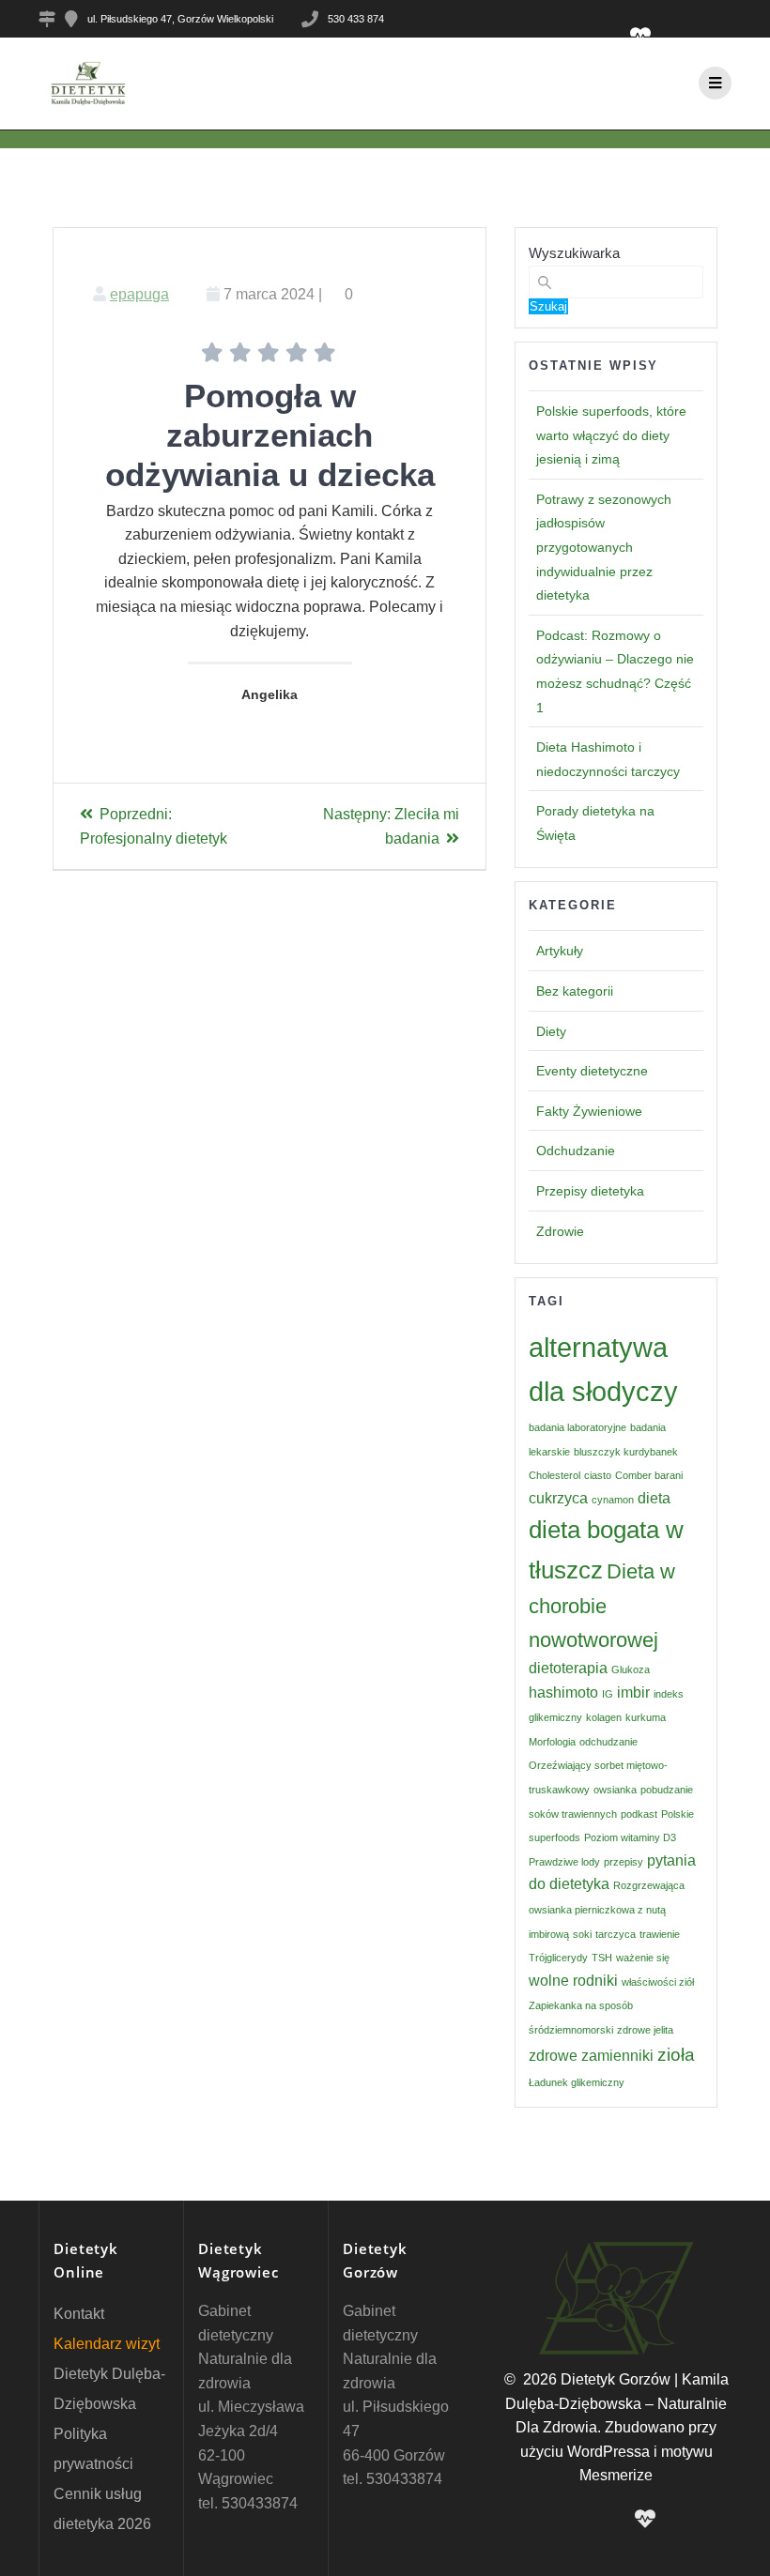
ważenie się (643, 1958)
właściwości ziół (658, 1982)
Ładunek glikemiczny (577, 2082)
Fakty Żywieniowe (589, 1111)
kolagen (604, 1717)
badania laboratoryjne (577, 1427)
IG (608, 1694)
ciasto (598, 1475)
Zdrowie (560, 1231)
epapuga (139, 294)
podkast (639, 1814)
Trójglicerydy (558, 1958)
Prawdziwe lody (564, 1862)
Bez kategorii (575, 991)
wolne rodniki (573, 1981)
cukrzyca (558, 1498)
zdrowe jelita (645, 2030)
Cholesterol (554, 1475)
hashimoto (563, 1692)
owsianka (615, 1790)
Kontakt (79, 2314)
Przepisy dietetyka (590, 1191)
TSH (602, 1958)
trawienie (660, 1934)
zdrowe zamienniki (591, 2056)
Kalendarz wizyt (107, 2344)
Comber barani (649, 1475)
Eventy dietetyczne (592, 1071)
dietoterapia (568, 1668)
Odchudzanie (576, 1151)
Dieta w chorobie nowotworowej (602, 1606)
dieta (654, 1498)
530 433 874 (356, 19)
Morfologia (552, 1742)
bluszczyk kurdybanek (626, 1452)
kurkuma (646, 1717)
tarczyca (616, 1934)
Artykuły (560, 951)
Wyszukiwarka (574, 253)
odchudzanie (608, 1742)
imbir (633, 1692)
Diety (551, 1031)
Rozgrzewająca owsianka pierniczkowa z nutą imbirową (607, 1909)
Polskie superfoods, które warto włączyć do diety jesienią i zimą (611, 435)
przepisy (624, 1862)
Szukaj (548, 306)
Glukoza (631, 1669)
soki (582, 1934)
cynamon (613, 1500)
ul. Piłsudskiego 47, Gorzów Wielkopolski (180, 19)
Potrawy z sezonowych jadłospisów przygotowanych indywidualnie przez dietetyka (604, 547)
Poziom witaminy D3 (630, 1837)
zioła (676, 2055)
